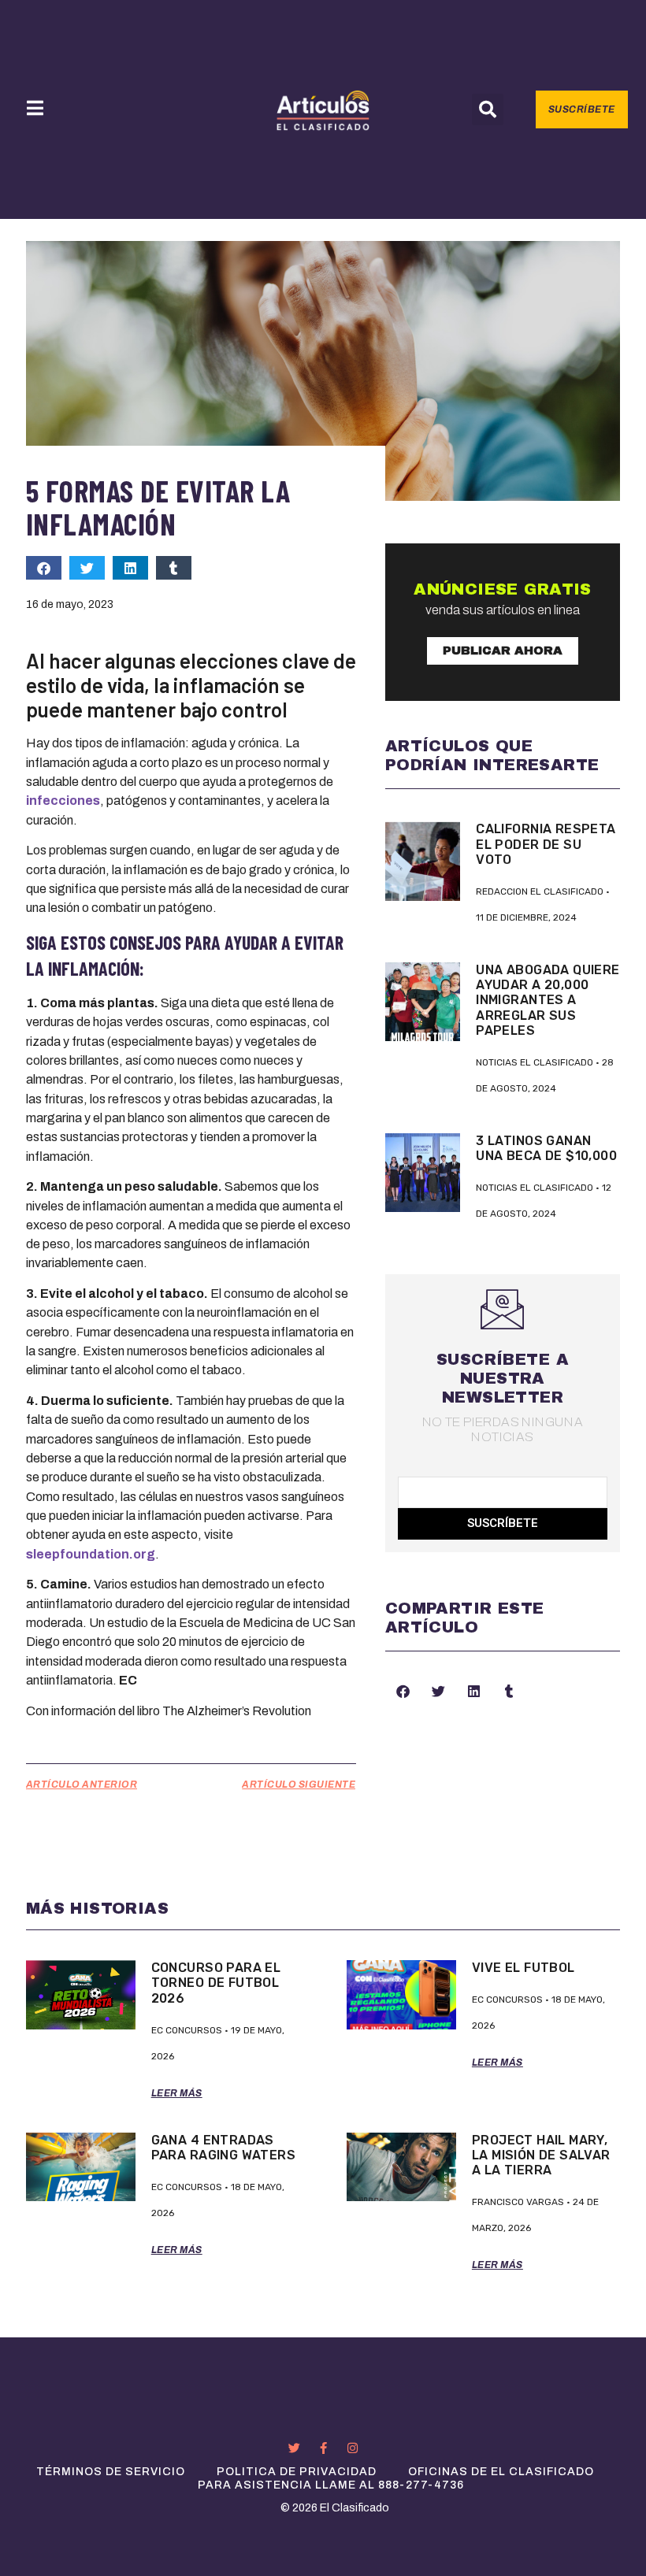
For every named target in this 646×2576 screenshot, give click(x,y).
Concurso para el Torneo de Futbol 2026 (216, 1983)
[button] (488, 109)
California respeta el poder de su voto (546, 844)
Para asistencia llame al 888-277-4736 (331, 2485)
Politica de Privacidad (297, 2472)
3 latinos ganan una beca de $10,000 (546, 1148)
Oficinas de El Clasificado (501, 2472)
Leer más (177, 2093)
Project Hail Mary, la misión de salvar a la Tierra (541, 2155)
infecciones (63, 801)
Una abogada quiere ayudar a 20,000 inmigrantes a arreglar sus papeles (548, 1000)
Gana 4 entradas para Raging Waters (223, 2148)
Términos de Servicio (111, 2472)
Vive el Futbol (523, 1968)
